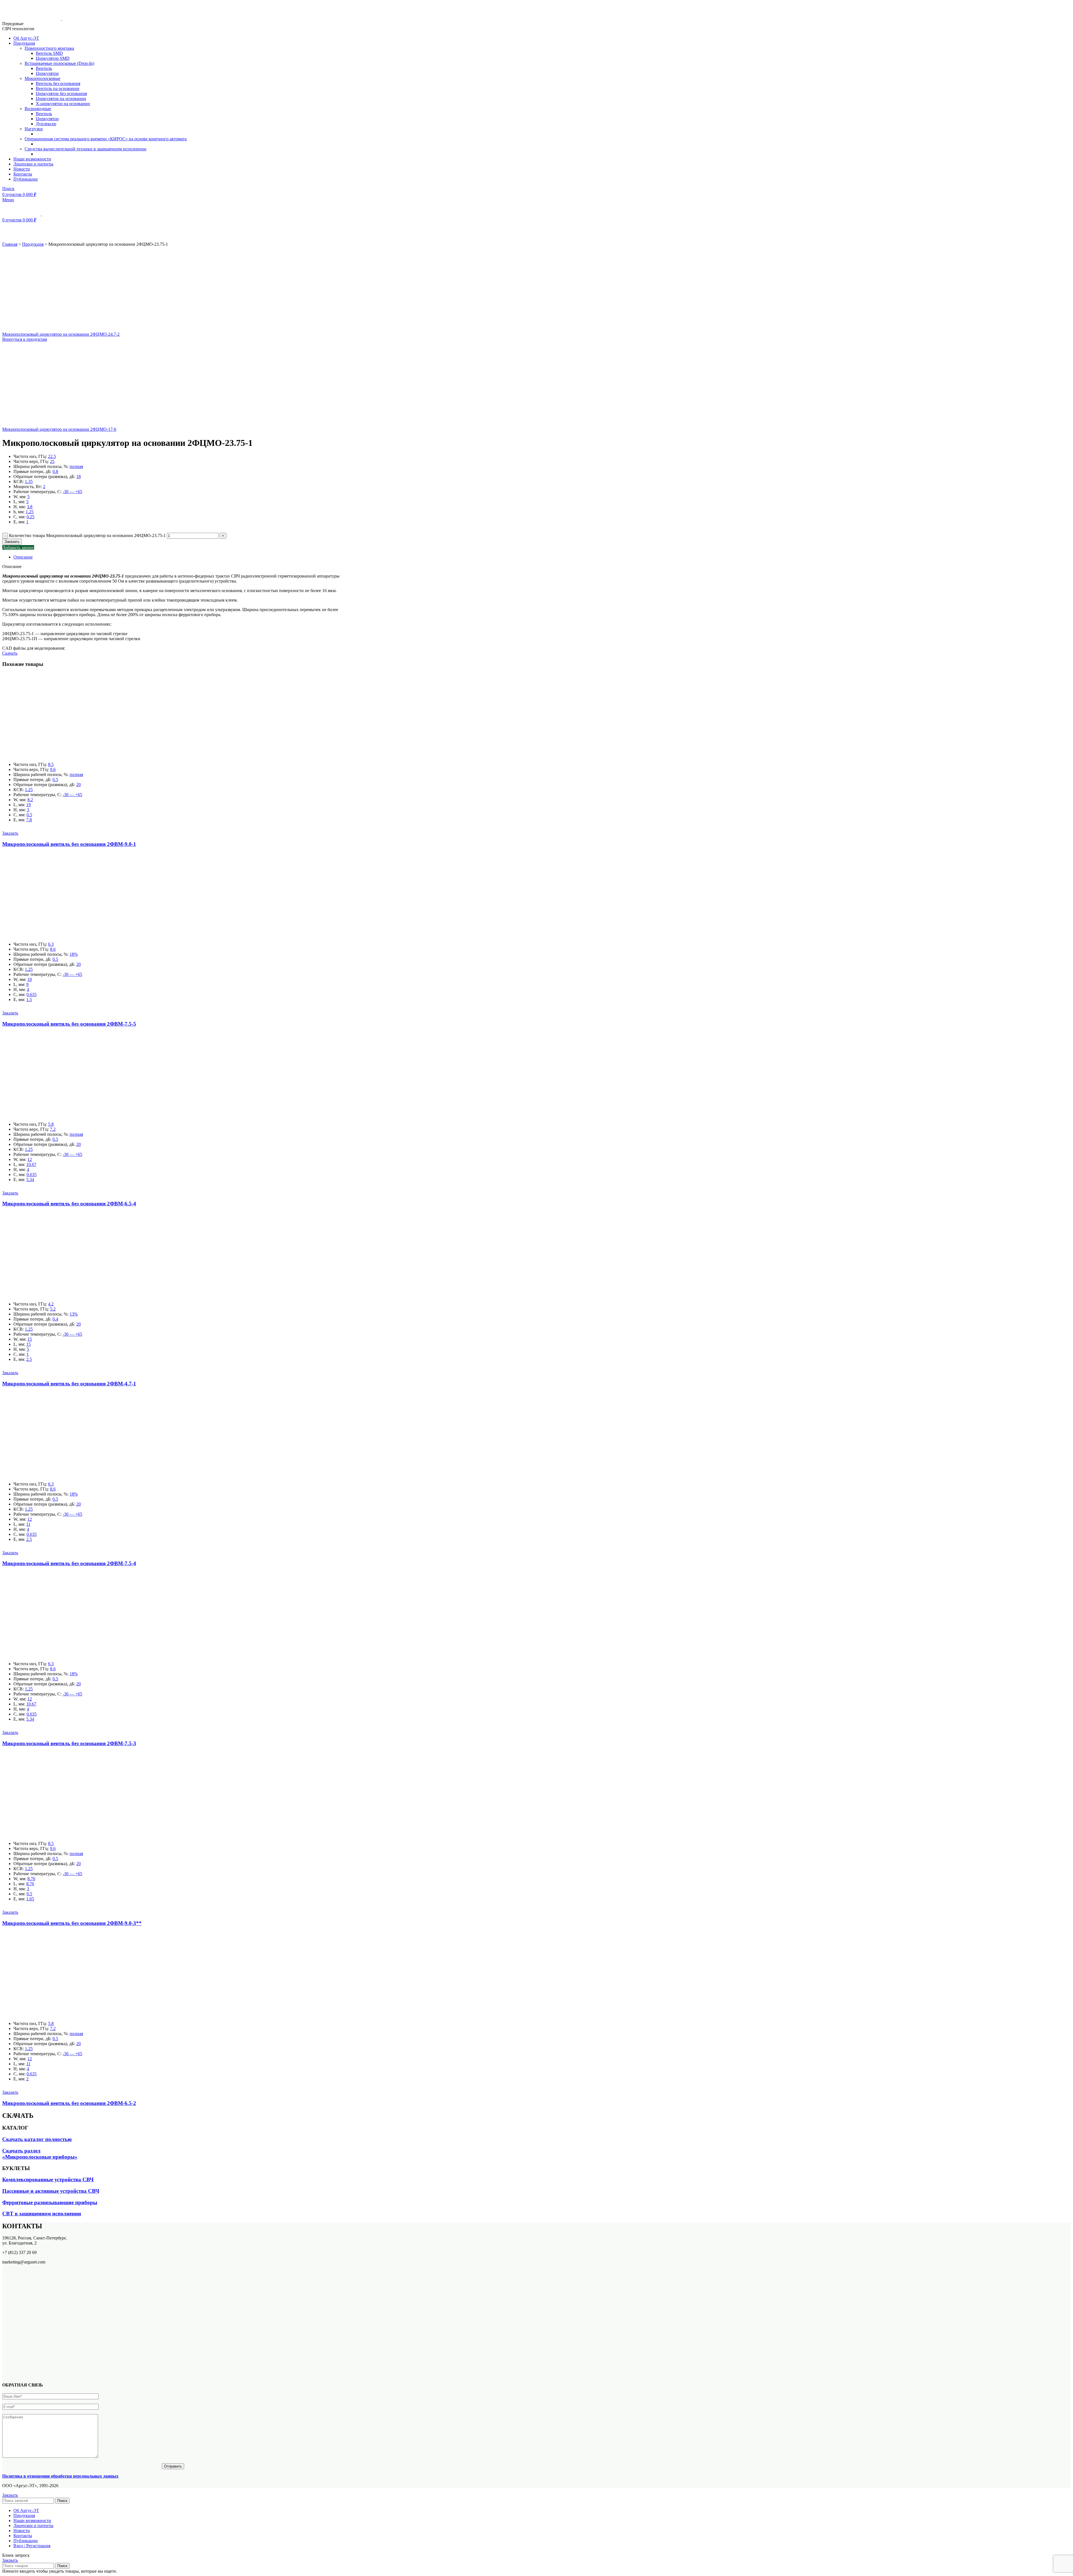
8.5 (51, 764)
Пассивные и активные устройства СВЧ (51, 2191)
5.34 (30, 1180)
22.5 (52, 456)
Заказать (12, 542)
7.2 (53, 1129)
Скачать (10, 653)
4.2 (51, 1304)
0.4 (55, 1319)
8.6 (53, 949)
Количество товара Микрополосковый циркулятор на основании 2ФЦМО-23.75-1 (87, 535)
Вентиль (44, 68)
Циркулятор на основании (61, 99)
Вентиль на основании (58, 88)
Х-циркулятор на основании (63, 104)
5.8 (51, 1124)
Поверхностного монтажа (49, 48)
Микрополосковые (42, 78)
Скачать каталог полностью (37, 2139)
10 (30, 979)
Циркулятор (47, 73)
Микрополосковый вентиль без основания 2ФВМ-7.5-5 (69, 1024)
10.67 (31, 1164)
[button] (10, 833)
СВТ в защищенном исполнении (42, 2214)
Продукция (33, 244)
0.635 (32, 994)
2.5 (29, 1359)
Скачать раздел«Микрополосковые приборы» (40, 2154)
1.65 (30, 1899)
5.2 (53, 1309)
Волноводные (38, 109)
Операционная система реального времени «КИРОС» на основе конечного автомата (106, 139)
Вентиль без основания (58, 83)
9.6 (53, 769)
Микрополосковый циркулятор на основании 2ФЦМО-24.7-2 (61, 334)
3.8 (30, 507)
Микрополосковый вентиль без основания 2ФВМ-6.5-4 (69, 1204)
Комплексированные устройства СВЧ (48, 2179)
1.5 (29, 1000)
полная (76, 466)
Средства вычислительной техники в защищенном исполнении (86, 149)
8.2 (30, 800)
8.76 (31, 1879)
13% (74, 1314)
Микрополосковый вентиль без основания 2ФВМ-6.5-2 (69, 2103)
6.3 (51, 944)
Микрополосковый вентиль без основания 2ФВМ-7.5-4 (69, 1563)
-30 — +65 (72, 492)
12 (30, 1159)
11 (28, 1524)
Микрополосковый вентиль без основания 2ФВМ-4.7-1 (69, 1384)
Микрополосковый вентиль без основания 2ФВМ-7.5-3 (69, 1743)
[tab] (179, 557)
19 (29, 805)
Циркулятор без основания (61, 94)
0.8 (55, 471)
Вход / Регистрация (32, 2546)
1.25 (30, 512)
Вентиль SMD (49, 53)
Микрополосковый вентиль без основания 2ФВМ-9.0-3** (72, 1923)
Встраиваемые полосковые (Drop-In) (59, 63)
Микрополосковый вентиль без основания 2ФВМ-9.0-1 (69, 844)
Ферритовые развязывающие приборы (50, 2202)
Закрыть (10, 2495)
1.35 (29, 482)
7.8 (29, 820)
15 (30, 1339)
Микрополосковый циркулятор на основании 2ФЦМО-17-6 (59, 429)
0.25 (30, 517)
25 (52, 461)
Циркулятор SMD (53, 58)
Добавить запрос (18, 547)
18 (79, 476)
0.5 (55, 780)
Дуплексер (46, 124)
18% (74, 954)
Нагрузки (34, 129)
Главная (10, 244)
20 (79, 785)
